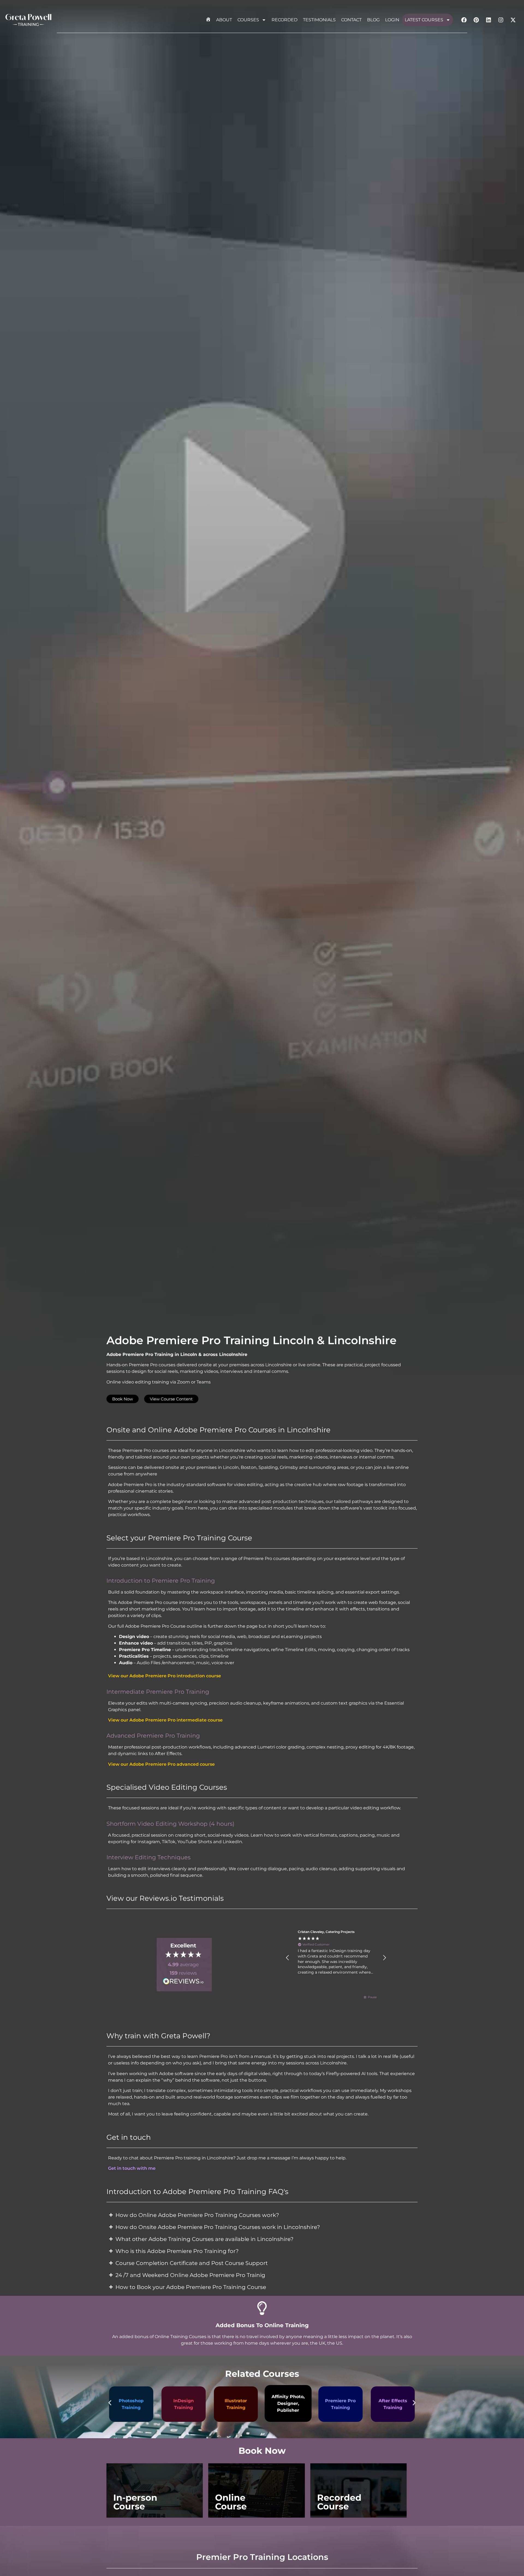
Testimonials (319, 20)
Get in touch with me (132, 2168)
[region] (336, 1958)
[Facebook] (464, 20)
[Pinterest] (476, 20)
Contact (351, 20)
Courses (248, 20)
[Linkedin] (489, 20)
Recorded (285, 20)
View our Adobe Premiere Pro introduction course (165, 1676)
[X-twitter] (513, 20)
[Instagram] (501, 20)
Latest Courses (424, 20)
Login (392, 20)
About (224, 20)
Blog (373, 20)
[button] (288, 1958)
